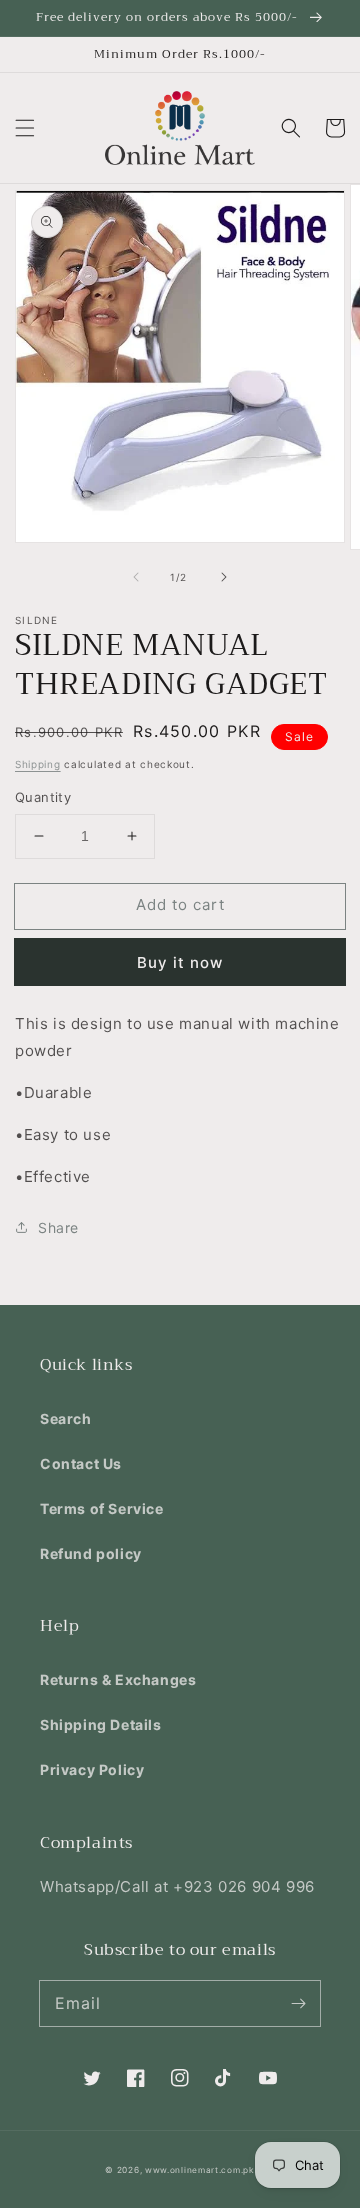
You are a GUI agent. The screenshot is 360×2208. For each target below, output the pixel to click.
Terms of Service (102, 1508)
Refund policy (91, 1553)
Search (66, 1418)
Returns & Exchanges (118, 1679)
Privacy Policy (92, 1769)
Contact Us (81, 1463)
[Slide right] (224, 577)
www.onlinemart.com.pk (200, 2170)
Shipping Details (101, 1724)
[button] (25, 128)
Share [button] (58, 1227)
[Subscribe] (298, 2003)
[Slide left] (136, 577)
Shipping (38, 764)
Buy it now (180, 962)
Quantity (43, 797)
